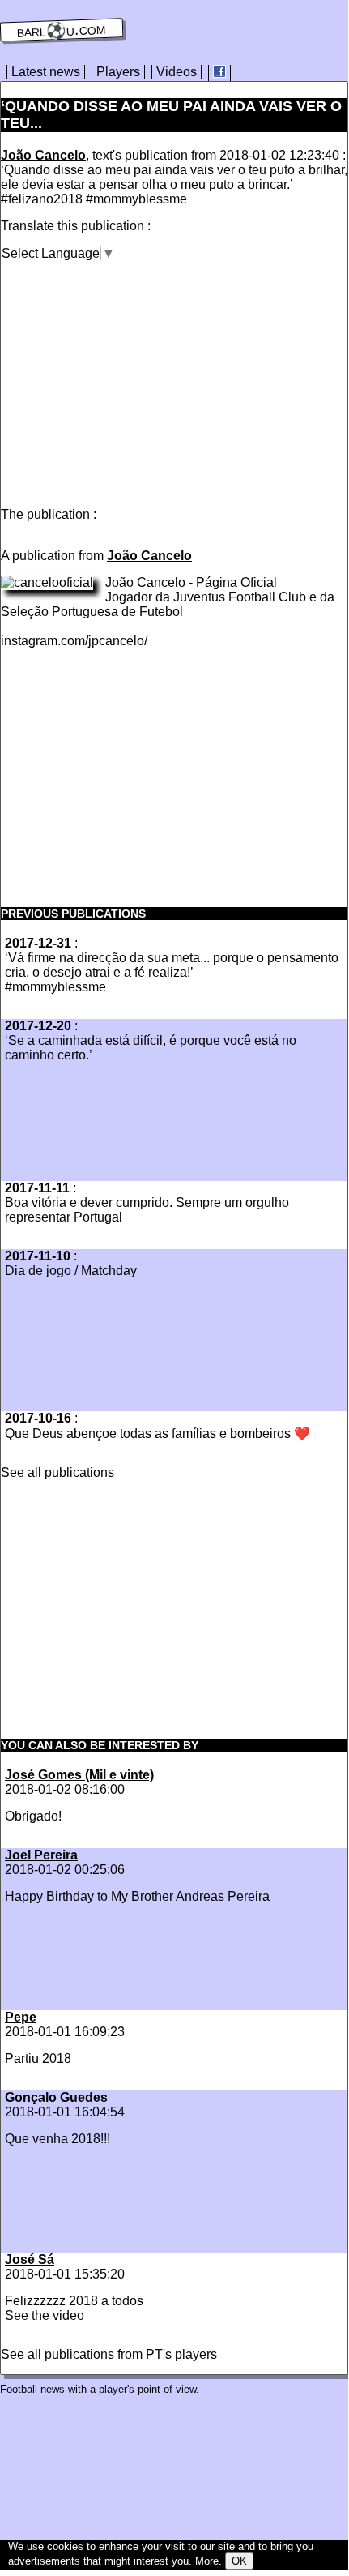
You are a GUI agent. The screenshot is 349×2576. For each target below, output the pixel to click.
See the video (45, 2315)
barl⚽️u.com (62, 30)
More (207, 2561)
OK (239, 2561)
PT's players (181, 2354)
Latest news (46, 72)
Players (118, 72)
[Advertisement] (137, 374)
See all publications (57, 1472)
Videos (177, 72)
